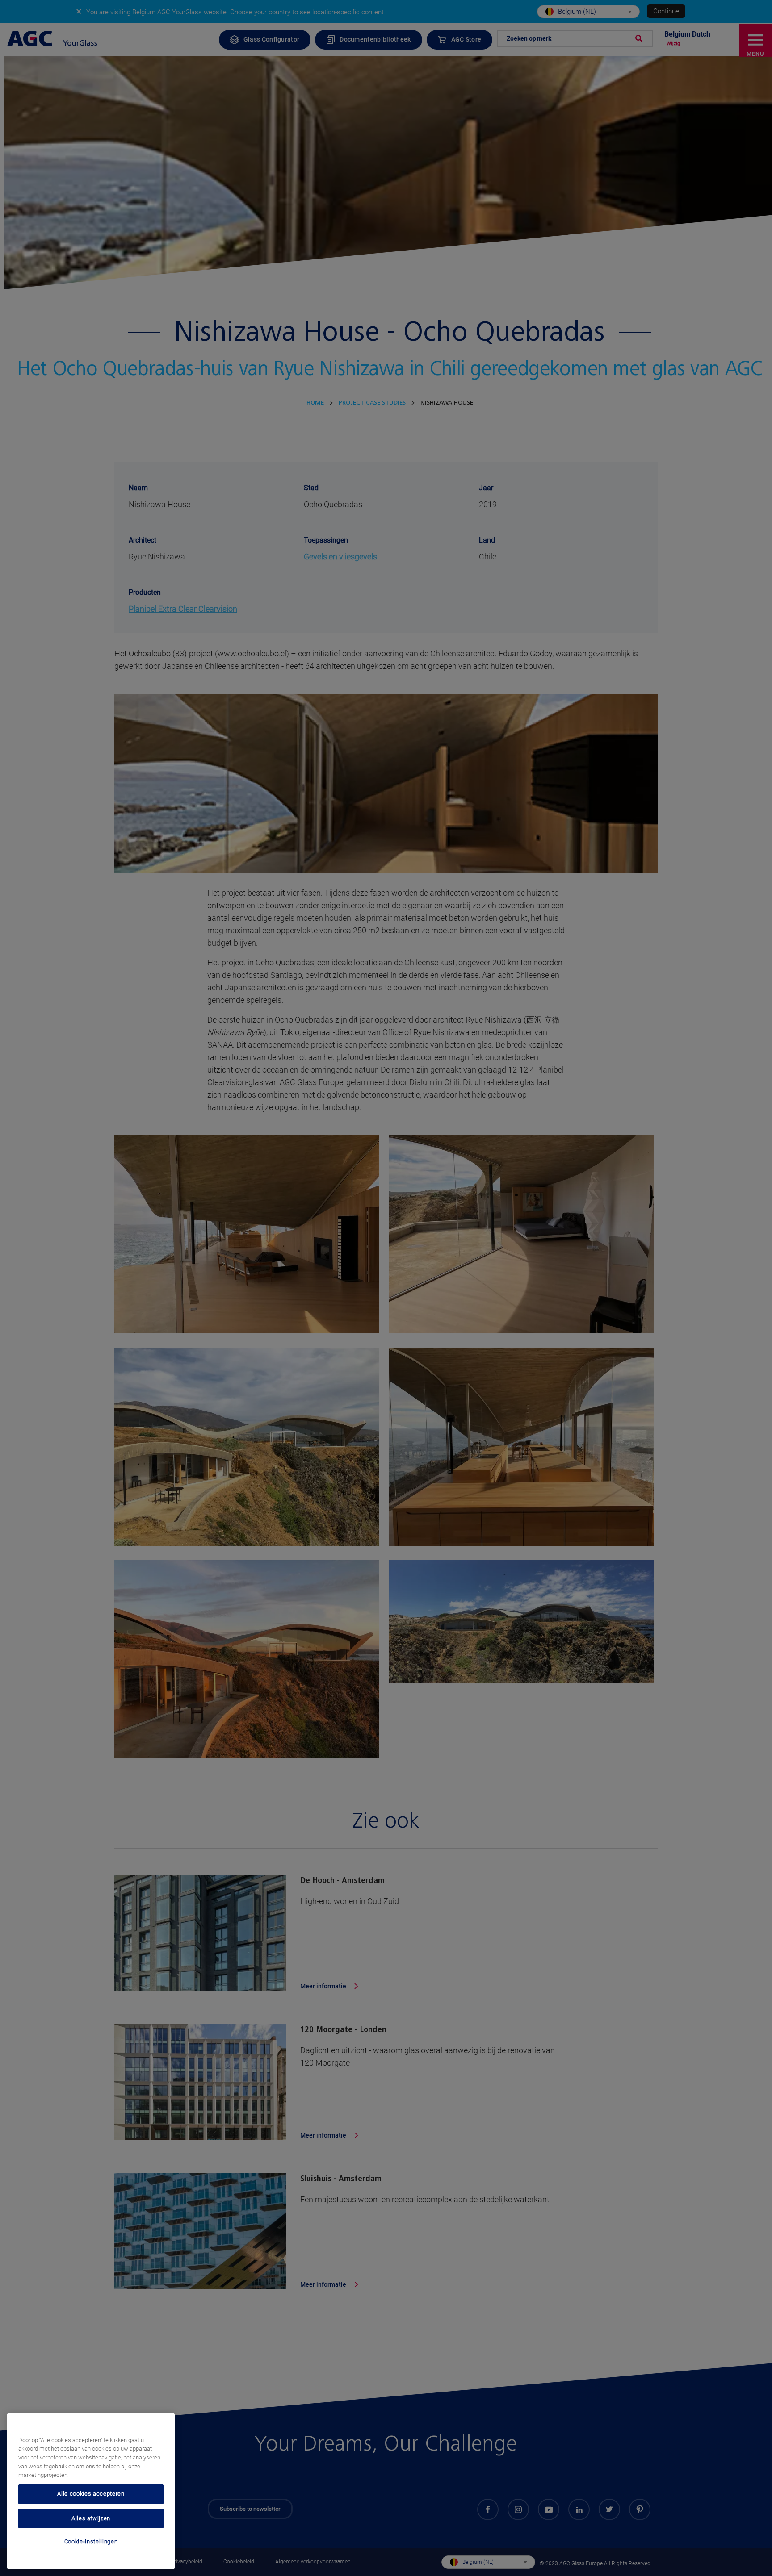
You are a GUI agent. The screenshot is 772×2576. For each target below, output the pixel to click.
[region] (91, 2491)
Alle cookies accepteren (91, 2494)
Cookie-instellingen (91, 2541)
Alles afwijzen (91, 2518)
